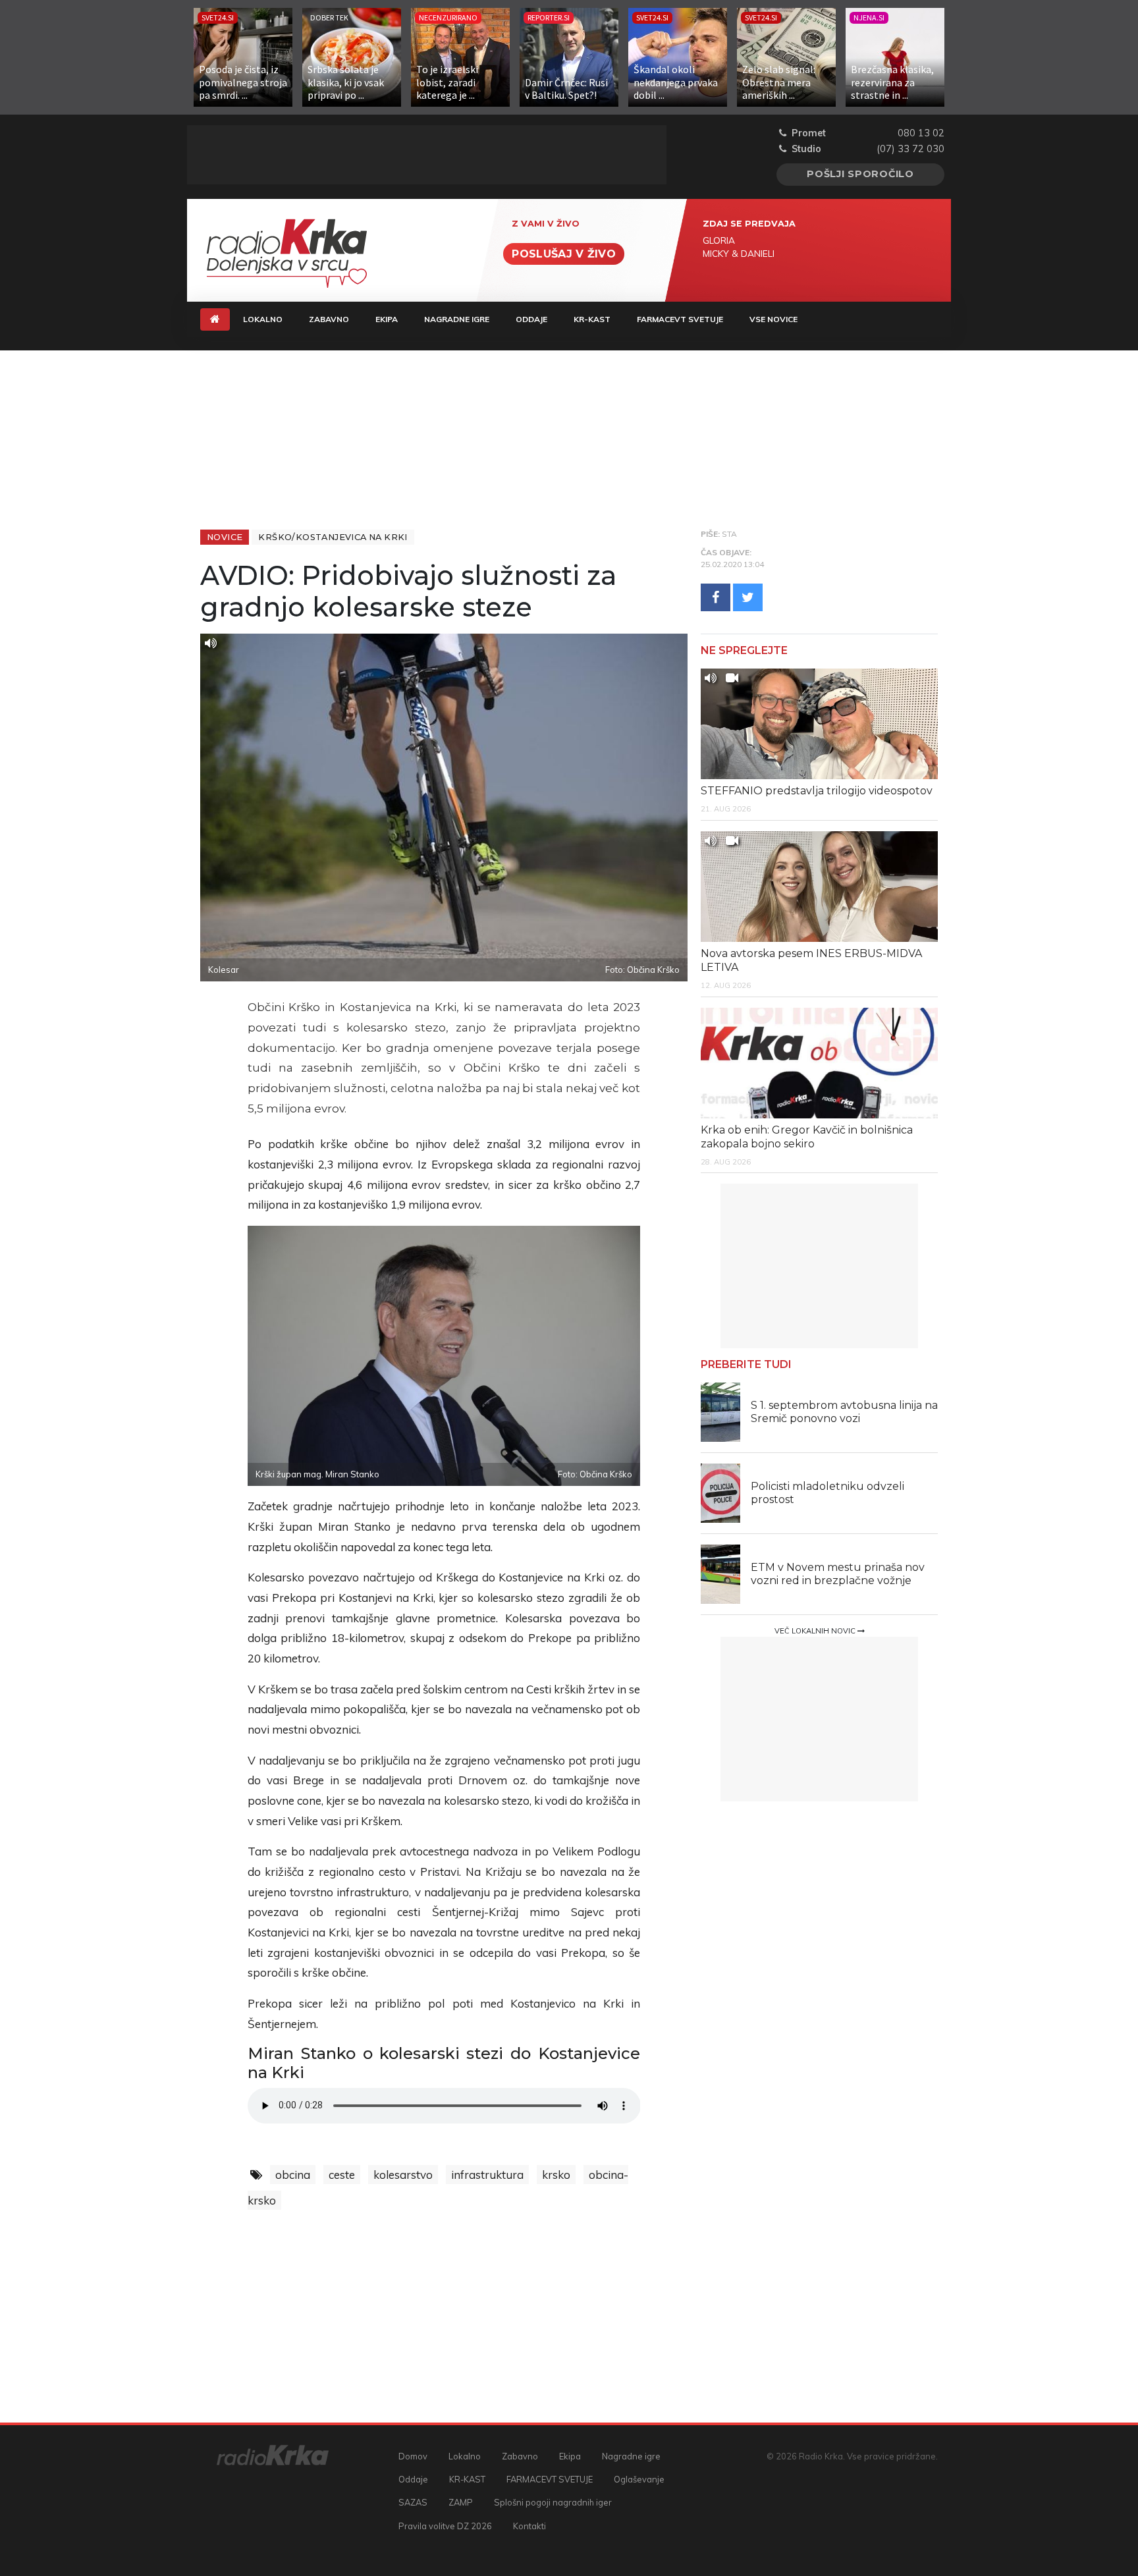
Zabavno (329, 319)
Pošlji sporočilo (860, 174)
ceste (342, 2175)
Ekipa (387, 319)
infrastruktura (487, 2175)
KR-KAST (592, 319)
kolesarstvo (403, 2175)
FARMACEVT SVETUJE (680, 319)
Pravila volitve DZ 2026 (445, 2526)
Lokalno (263, 319)
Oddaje (531, 319)
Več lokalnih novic (816, 1631)
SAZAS (413, 2502)
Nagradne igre (457, 319)
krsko (556, 2175)
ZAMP (461, 2502)
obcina (293, 2175)
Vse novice (773, 319)
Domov (413, 2456)
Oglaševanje (639, 2479)
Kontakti (529, 2526)
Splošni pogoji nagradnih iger (553, 2502)
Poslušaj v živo (564, 254)
